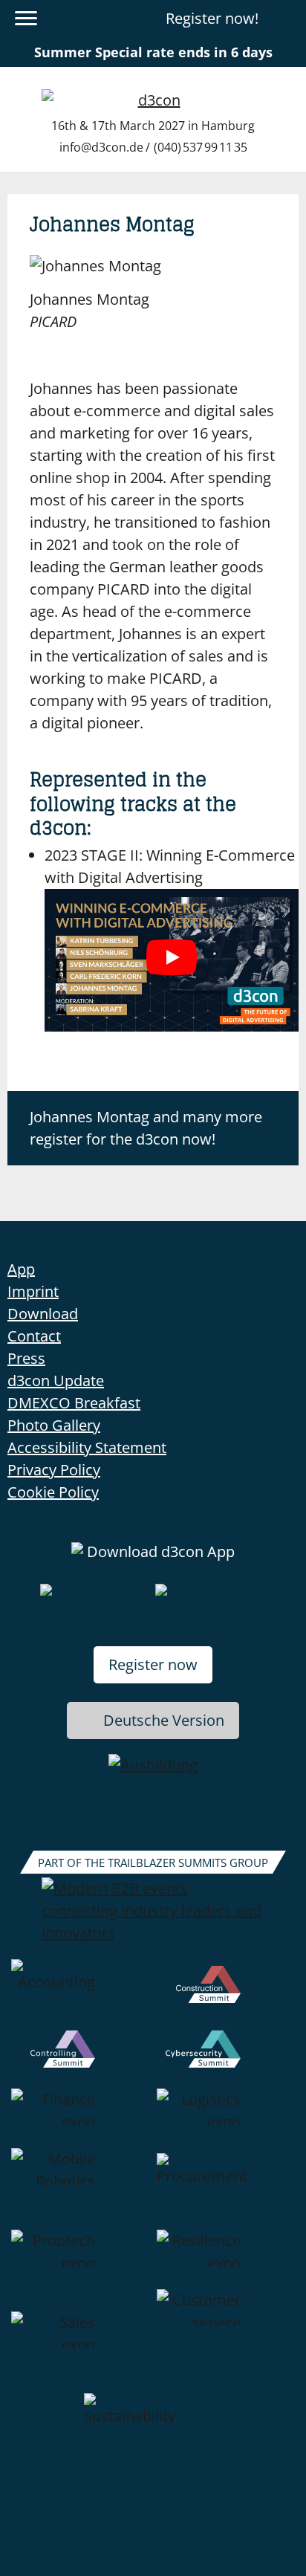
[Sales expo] (80, 2341)
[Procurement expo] (226, 2189)
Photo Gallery (54, 1425)
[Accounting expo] (80, 1995)
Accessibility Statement (87, 1447)
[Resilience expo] (226, 2259)
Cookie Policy (53, 1492)
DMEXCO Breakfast (74, 1403)
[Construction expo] (226, 1995)
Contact (34, 1336)
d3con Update (56, 1381)
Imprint (33, 1291)
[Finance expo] (80, 2118)
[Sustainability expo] (153, 2429)
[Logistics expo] (226, 2118)
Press (26, 1358)
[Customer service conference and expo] (226, 2341)
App (21, 1269)
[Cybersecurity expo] (226, 2059)
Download (43, 1314)
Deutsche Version (164, 1720)
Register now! (212, 18)
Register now (153, 1664)
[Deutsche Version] (286, 19)
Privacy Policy (54, 1470)
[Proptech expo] (80, 2259)
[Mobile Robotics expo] (80, 2189)
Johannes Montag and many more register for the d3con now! (146, 1128)
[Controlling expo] (80, 2059)
